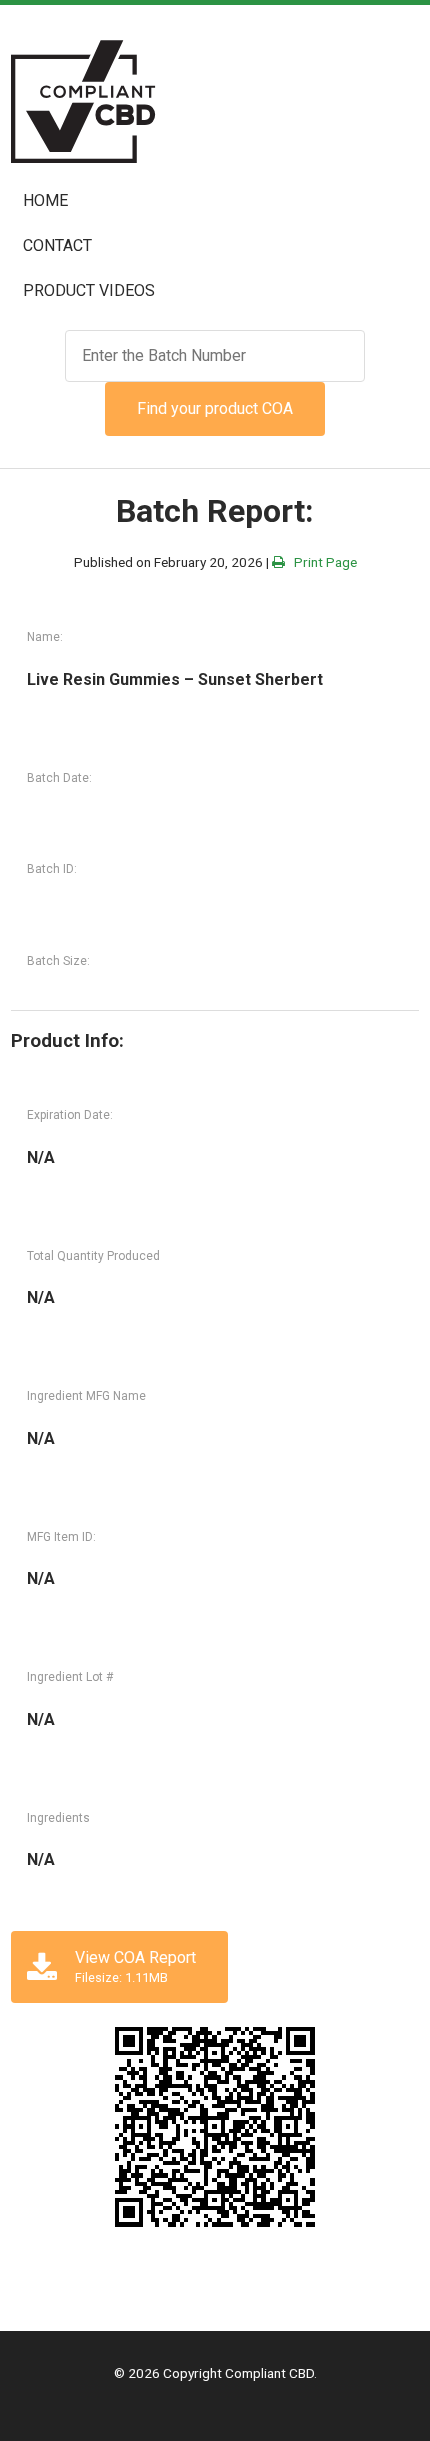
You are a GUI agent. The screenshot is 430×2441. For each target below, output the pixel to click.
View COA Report (135, 1966)
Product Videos (89, 290)
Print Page (321, 562)
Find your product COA (215, 408)
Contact (57, 245)
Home (45, 200)
